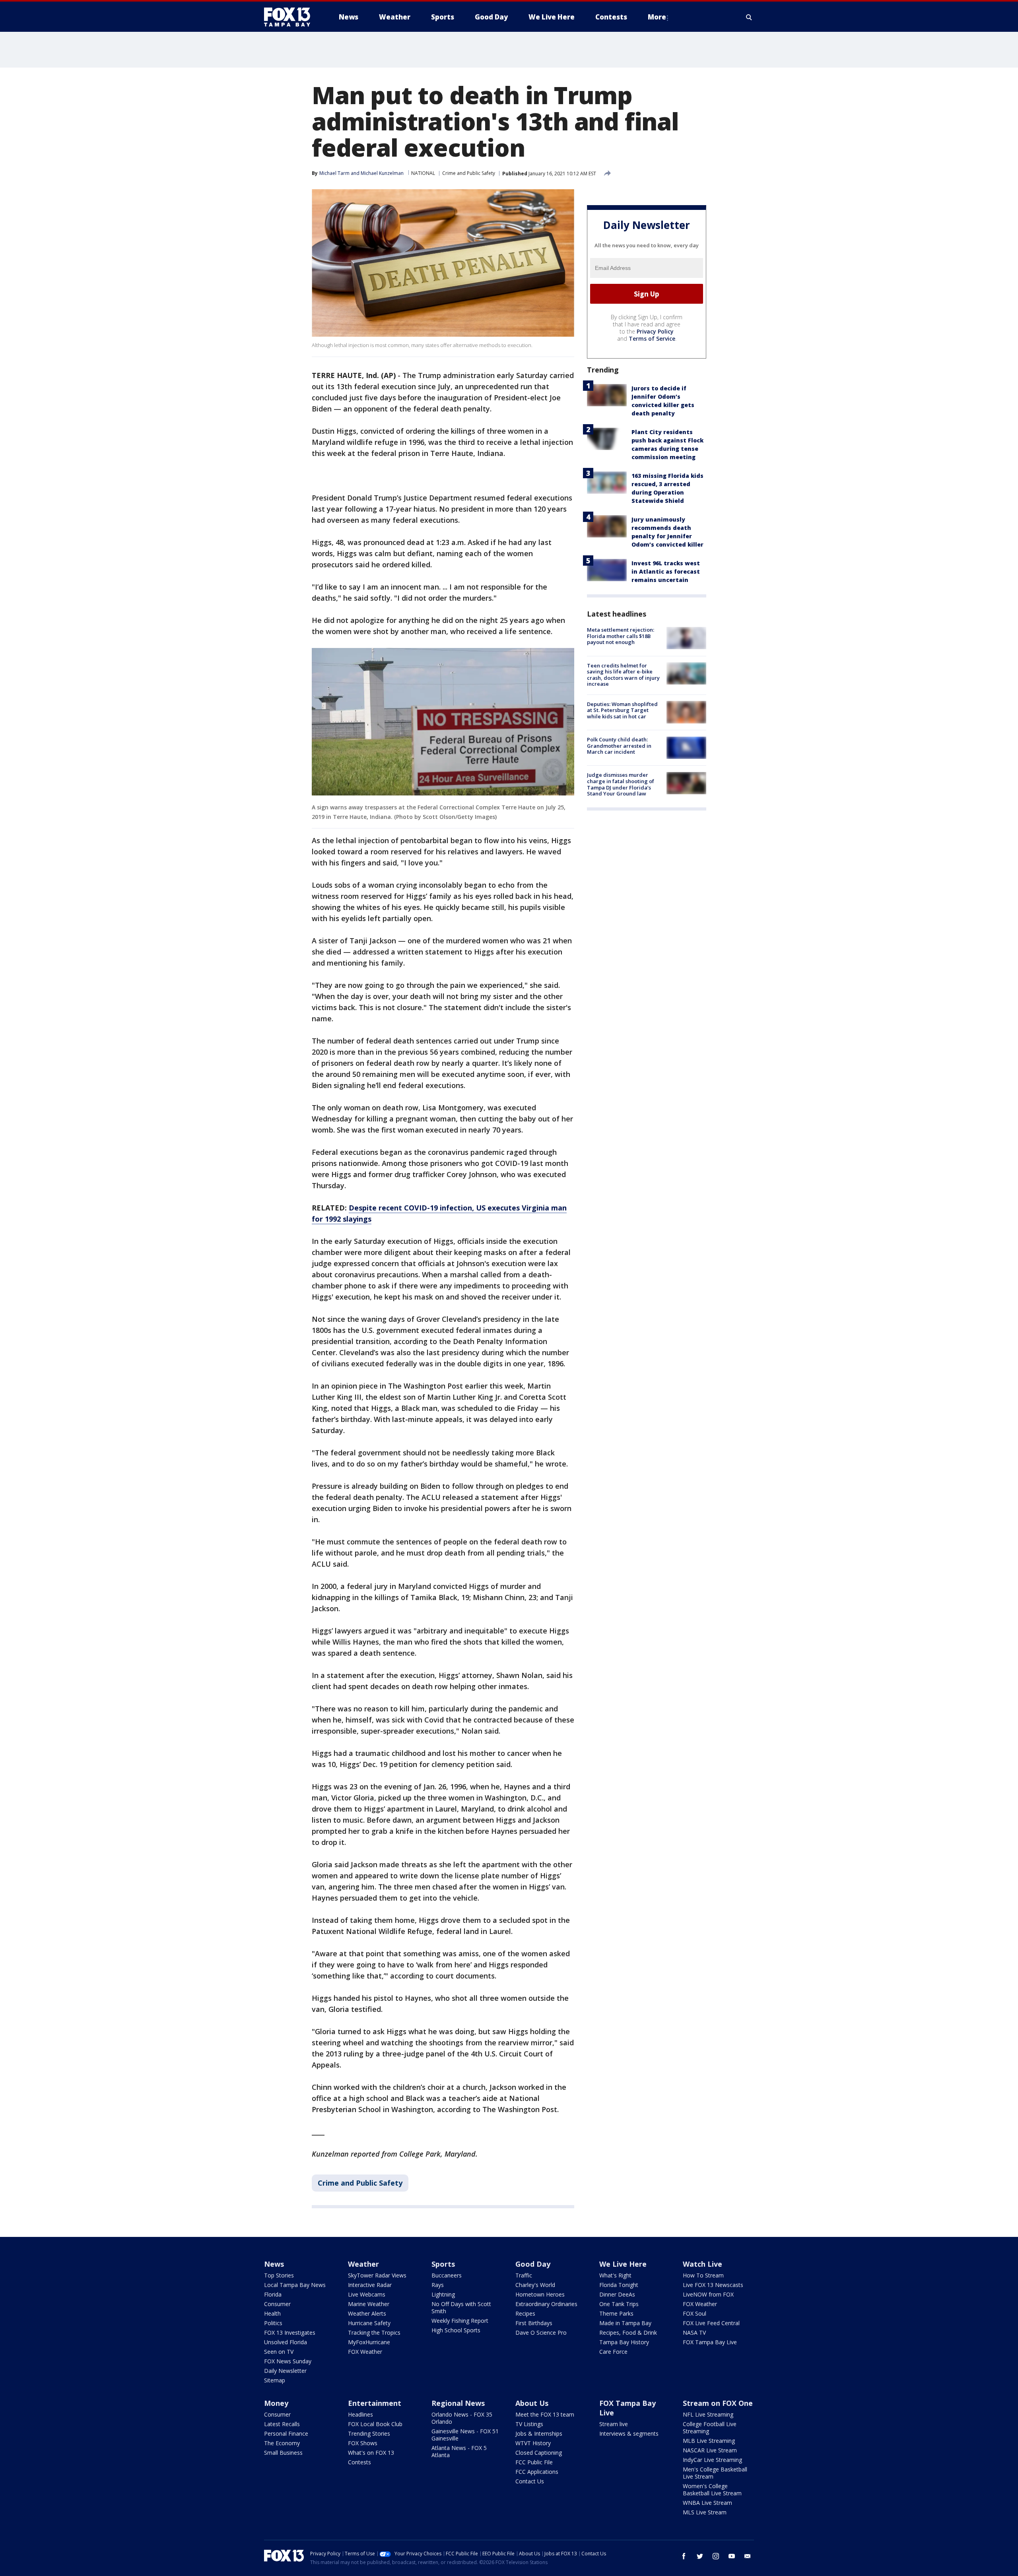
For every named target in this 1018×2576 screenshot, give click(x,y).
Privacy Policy (655, 331)
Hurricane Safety (369, 2323)
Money (276, 2403)
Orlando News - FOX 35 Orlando (462, 2418)
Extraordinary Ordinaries (546, 2304)
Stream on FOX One (718, 2403)
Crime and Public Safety (469, 173)
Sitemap (275, 2380)
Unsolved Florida (286, 2342)
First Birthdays (534, 2323)
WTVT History (533, 2443)
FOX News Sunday (288, 2361)
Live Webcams (367, 2294)
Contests (359, 2462)
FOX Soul (695, 2313)
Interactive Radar (370, 2285)
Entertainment (375, 2403)
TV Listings (529, 2424)
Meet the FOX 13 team (545, 2414)
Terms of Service (652, 338)
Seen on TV (279, 2352)
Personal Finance (286, 2433)
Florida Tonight (619, 2285)
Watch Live (702, 2264)
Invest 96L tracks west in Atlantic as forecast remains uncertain (666, 571)
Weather (363, 2264)
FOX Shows (363, 2443)
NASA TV (694, 2333)
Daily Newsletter (285, 2371)
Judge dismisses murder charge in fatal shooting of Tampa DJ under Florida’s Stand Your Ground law (621, 784)
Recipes (525, 2313)
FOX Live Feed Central (711, 2323)
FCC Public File (534, 2462)
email (748, 2556)
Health (272, 2313)
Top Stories (279, 2275)
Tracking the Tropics (374, 2333)
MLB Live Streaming (709, 2441)
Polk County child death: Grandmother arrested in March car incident (619, 746)
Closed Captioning (539, 2453)
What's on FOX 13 (371, 2453)
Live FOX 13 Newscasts (713, 2285)
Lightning (443, 2294)
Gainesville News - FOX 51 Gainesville (465, 2435)
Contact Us (530, 2481)
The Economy (282, 2443)
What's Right (615, 2275)
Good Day (533, 2264)
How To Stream (703, 2275)
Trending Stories (369, 2433)
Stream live (614, 2424)
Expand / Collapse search (749, 17)
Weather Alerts (367, 2313)
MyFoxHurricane (369, 2342)
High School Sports (456, 2330)
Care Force (613, 2352)
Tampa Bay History (624, 2342)
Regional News (458, 2403)
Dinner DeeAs (617, 2294)
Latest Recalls (282, 2424)
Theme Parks (616, 2313)
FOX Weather (365, 2352)
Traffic (524, 2275)
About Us (532, 2403)
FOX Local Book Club (375, 2424)
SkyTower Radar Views (377, 2275)
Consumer (277, 2304)
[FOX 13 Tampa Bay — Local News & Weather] (290, 17)
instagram (716, 2556)
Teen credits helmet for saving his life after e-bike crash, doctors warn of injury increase (623, 674)
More (657, 17)
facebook (684, 2556)
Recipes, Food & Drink (628, 2333)
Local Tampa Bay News (295, 2285)
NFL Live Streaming (708, 2414)
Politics (273, 2323)
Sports (443, 2264)
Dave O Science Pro (541, 2333)
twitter (700, 2556)
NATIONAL (423, 173)
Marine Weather (369, 2304)
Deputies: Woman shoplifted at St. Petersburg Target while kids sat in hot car (622, 710)
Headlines (360, 2414)
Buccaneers (447, 2275)
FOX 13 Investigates (290, 2333)
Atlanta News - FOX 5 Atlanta (459, 2451)
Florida (273, 2294)
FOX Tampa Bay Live (710, 2342)
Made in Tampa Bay (625, 2323)
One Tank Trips (619, 2304)
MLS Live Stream (705, 2512)
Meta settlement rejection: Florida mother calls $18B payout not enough (621, 636)
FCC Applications (537, 2472)
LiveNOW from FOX (708, 2294)
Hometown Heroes (540, 2294)
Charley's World (535, 2285)
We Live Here (623, 2264)
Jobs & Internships (539, 2433)
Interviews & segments (629, 2433)
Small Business (283, 2453)
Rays (438, 2285)
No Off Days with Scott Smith (461, 2307)
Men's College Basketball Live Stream (715, 2473)
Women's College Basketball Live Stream (712, 2490)
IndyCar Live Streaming (712, 2460)
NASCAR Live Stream (710, 2450)
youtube (732, 2556)
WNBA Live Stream (707, 2503)
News (274, 2264)
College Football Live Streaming (710, 2428)
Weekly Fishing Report (460, 2321)
